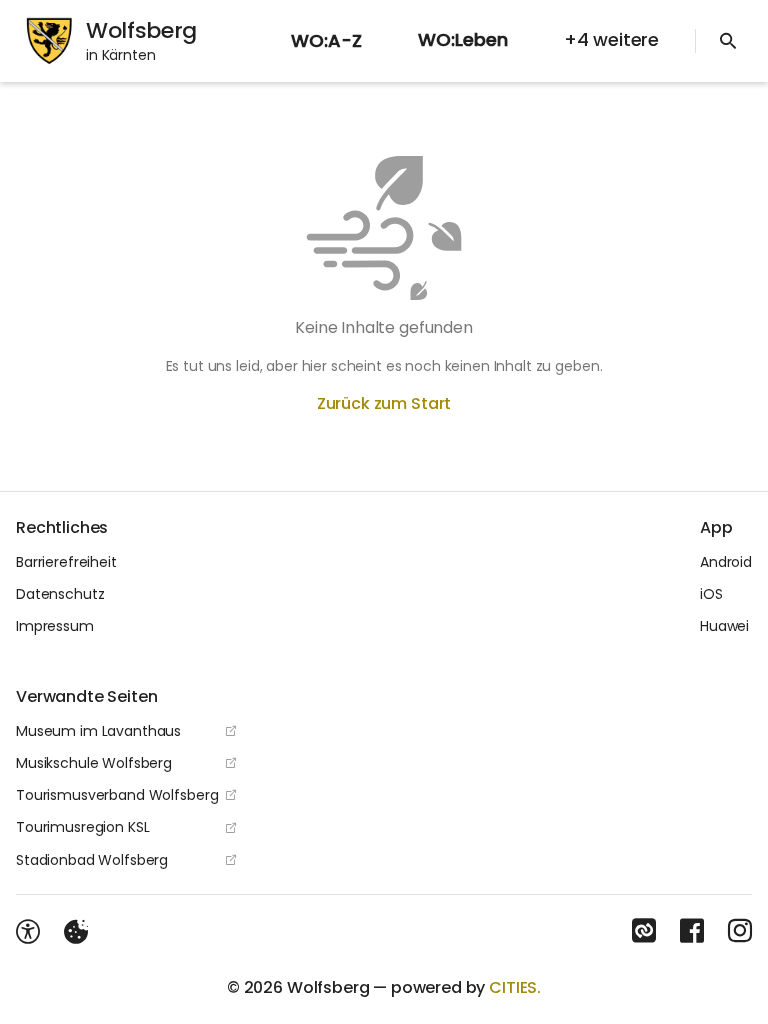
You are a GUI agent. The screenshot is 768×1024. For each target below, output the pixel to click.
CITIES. (515, 987)
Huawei (724, 626)
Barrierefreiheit (66, 562)
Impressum (55, 626)
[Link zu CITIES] (644, 931)
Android (726, 562)
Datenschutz (60, 594)
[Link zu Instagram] (740, 931)
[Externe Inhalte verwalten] (76, 932)
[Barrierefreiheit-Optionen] (28, 932)
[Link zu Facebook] (692, 931)
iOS (711, 594)
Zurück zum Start (384, 403)
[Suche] (728, 41)
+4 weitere (611, 39)
